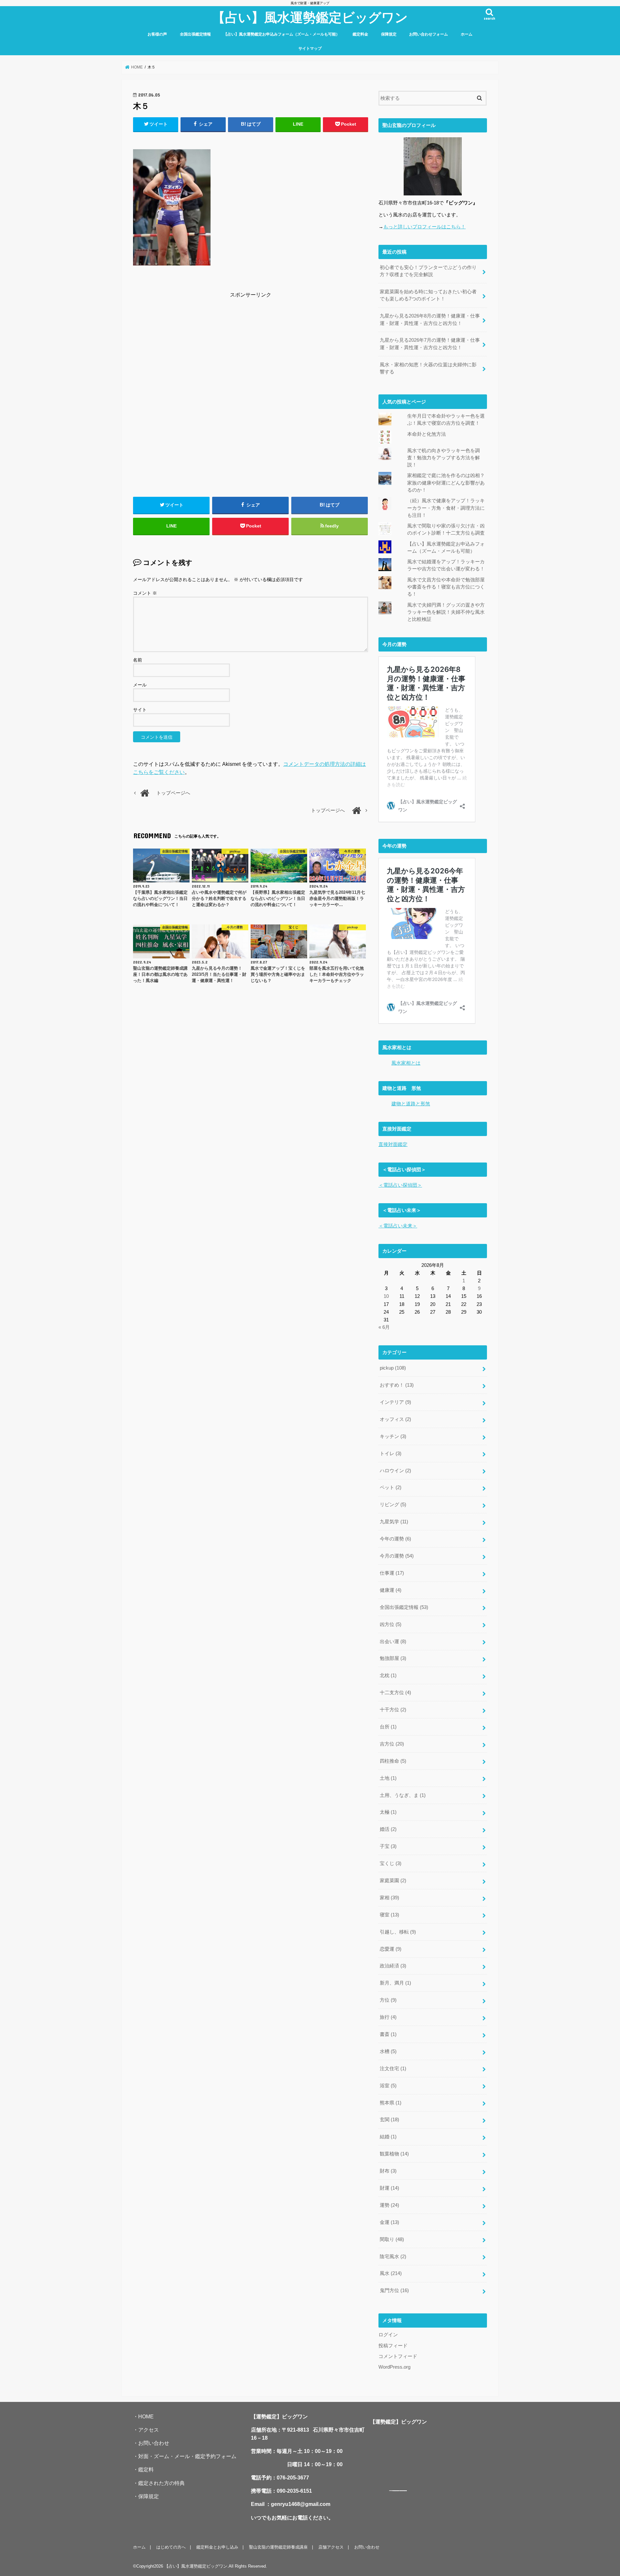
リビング (393, 1505)
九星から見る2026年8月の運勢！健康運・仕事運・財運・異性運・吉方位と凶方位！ (430, 319)
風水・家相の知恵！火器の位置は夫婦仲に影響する (428, 368)
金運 (389, 2222)
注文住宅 (393, 2069)
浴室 (388, 2086)
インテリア (395, 1402)
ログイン (388, 2335)
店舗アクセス (331, 2547)
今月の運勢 (397, 1556)
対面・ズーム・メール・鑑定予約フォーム (187, 2456)
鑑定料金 (360, 34)
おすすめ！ (397, 1385)
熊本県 (391, 2103)
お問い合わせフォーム (429, 34)
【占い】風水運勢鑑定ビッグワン (310, 17)
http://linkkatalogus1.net (403, 2491)
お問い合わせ (154, 2443)
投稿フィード (393, 2346)
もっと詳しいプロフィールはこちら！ (424, 227)
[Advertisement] (251, 345)
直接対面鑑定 (393, 1144)
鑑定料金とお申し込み (217, 2547)
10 (386, 1296)
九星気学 (394, 1522)
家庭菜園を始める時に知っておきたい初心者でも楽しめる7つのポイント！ (428, 295)
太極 (388, 1812)
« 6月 (384, 1327)
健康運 (391, 1590)
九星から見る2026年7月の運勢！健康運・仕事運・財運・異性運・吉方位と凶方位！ (430, 344)
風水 (391, 2273)
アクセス (149, 2430)
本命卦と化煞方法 (427, 434)
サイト (140, 710)
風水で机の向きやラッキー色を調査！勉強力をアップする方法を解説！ (444, 458)
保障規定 (389, 34)
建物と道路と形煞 (411, 1104)
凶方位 (391, 1624)
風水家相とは (406, 1063)
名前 (138, 660)
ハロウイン (395, 1471)
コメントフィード (398, 2356)
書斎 (388, 2034)
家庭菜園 (393, 1881)
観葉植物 (394, 2154)
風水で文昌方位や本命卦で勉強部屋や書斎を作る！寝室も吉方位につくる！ (446, 587)
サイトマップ (310, 48)
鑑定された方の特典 (161, 2483)
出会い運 (393, 1642)
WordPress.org (394, 2367)
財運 (389, 2188)
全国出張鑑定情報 (195, 34)
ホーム (467, 34)
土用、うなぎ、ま (403, 1795)
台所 (388, 1727)
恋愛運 (391, 1949)
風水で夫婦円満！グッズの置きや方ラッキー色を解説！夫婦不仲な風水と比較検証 (446, 612)
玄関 (389, 2120)
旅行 (388, 2017)
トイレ (391, 1454)
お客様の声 (157, 34)
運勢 (389, 2205)
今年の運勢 (395, 1539)
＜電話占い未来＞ (398, 1226)
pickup (393, 1368)
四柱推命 (393, 1761)
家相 (389, 1898)
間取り (392, 2239)
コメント (145, 593)
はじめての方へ (171, 2547)
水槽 (388, 2051)
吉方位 (392, 1744)
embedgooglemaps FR (396, 2491)
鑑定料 (146, 2469)
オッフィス (395, 1419)
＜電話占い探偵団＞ (400, 1185)
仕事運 (392, 1573)
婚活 (388, 1829)
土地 (388, 1778)
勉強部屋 (393, 1658)
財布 (388, 2171)
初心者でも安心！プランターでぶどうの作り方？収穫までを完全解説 (428, 271)
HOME (146, 2416)
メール (140, 685)
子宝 (388, 1846)
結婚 (388, 2137)
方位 (388, 2000)
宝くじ (391, 1863)
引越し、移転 (398, 1932)
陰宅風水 (393, 2257)
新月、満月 (395, 1983)
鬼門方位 (394, 2290)
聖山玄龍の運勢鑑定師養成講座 (278, 2547)
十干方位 (393, 1710)
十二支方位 (395, 1693)
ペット (391, 1487)
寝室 (389, 1915)
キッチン (393, 1436)
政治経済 (393, 1966)
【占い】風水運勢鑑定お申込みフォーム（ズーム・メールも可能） (282, 34)
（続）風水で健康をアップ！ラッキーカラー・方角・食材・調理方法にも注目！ (446, 508)
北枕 (388, 1675)
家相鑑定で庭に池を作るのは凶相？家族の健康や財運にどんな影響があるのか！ (446, 483)
